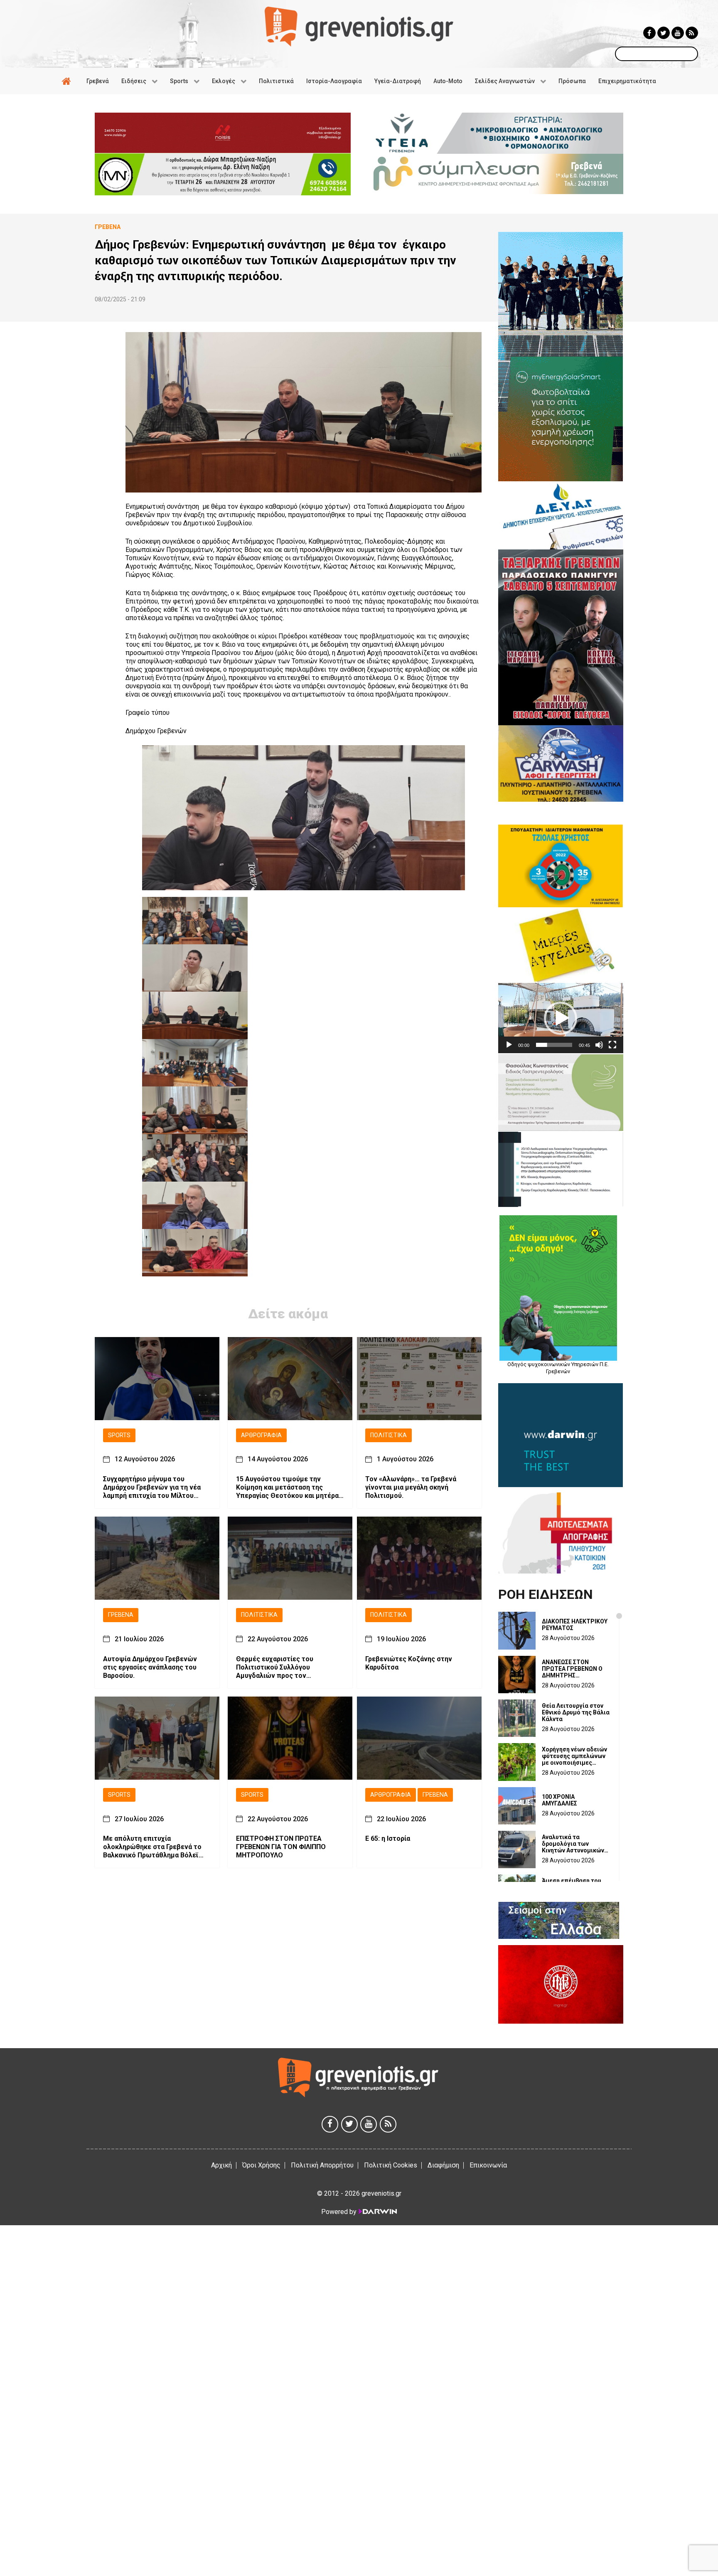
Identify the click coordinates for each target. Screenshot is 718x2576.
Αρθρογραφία (261, 1435)
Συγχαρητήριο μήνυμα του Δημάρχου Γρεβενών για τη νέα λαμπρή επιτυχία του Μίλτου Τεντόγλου (152, 1487)
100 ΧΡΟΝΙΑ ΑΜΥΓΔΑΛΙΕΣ (559, 1800)
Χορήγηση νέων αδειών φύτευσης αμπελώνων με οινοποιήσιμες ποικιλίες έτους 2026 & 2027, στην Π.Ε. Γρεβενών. (575, 1756)
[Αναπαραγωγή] (509, 1045)
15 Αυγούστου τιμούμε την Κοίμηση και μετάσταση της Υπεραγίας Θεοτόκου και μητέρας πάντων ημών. (289, 1487)
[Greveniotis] (359, 26)
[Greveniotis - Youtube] (678, 33)
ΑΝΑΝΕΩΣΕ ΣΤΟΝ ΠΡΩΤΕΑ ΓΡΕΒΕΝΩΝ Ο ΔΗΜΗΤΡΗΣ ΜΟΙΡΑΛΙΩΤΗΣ (572, 1669)
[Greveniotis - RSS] (692, 33)
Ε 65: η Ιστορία (388, 1839)
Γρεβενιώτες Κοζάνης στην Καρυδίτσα (409, 1663)
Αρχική (221, 2165)
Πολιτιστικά (389, 1435)
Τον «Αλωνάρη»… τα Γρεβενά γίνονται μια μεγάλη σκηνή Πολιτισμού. (411, 1487)
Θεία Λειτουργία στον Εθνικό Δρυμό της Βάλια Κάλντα (576, 1712)
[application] (561, 1018)
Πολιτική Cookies (391, 2165)
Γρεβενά (121, 1615)
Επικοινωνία (488, 2165)
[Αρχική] (68, 81)
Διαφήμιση (443, 2165)
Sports (119, 1435)
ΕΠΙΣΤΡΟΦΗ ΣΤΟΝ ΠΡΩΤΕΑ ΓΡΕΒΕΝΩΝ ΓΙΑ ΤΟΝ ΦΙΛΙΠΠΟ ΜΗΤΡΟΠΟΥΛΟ (281, 1847)
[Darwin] (377, 2212)
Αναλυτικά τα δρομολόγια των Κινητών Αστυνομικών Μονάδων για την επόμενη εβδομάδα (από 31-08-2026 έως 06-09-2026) (573, 1844)
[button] (561, 1018)
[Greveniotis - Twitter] (664, 33)
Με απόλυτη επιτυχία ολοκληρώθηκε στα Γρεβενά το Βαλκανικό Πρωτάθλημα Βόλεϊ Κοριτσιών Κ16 (152, 1847)
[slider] (554, 1045)
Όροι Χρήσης (261, 2165)
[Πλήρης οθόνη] (612, 1045)
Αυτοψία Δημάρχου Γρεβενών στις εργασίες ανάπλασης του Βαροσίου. (150, 1667)
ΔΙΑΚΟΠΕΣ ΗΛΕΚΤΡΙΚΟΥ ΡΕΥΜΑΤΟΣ (575, 1625)
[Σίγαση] (599, 1045)
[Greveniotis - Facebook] (649, 33)
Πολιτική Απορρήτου (322, 2165)
